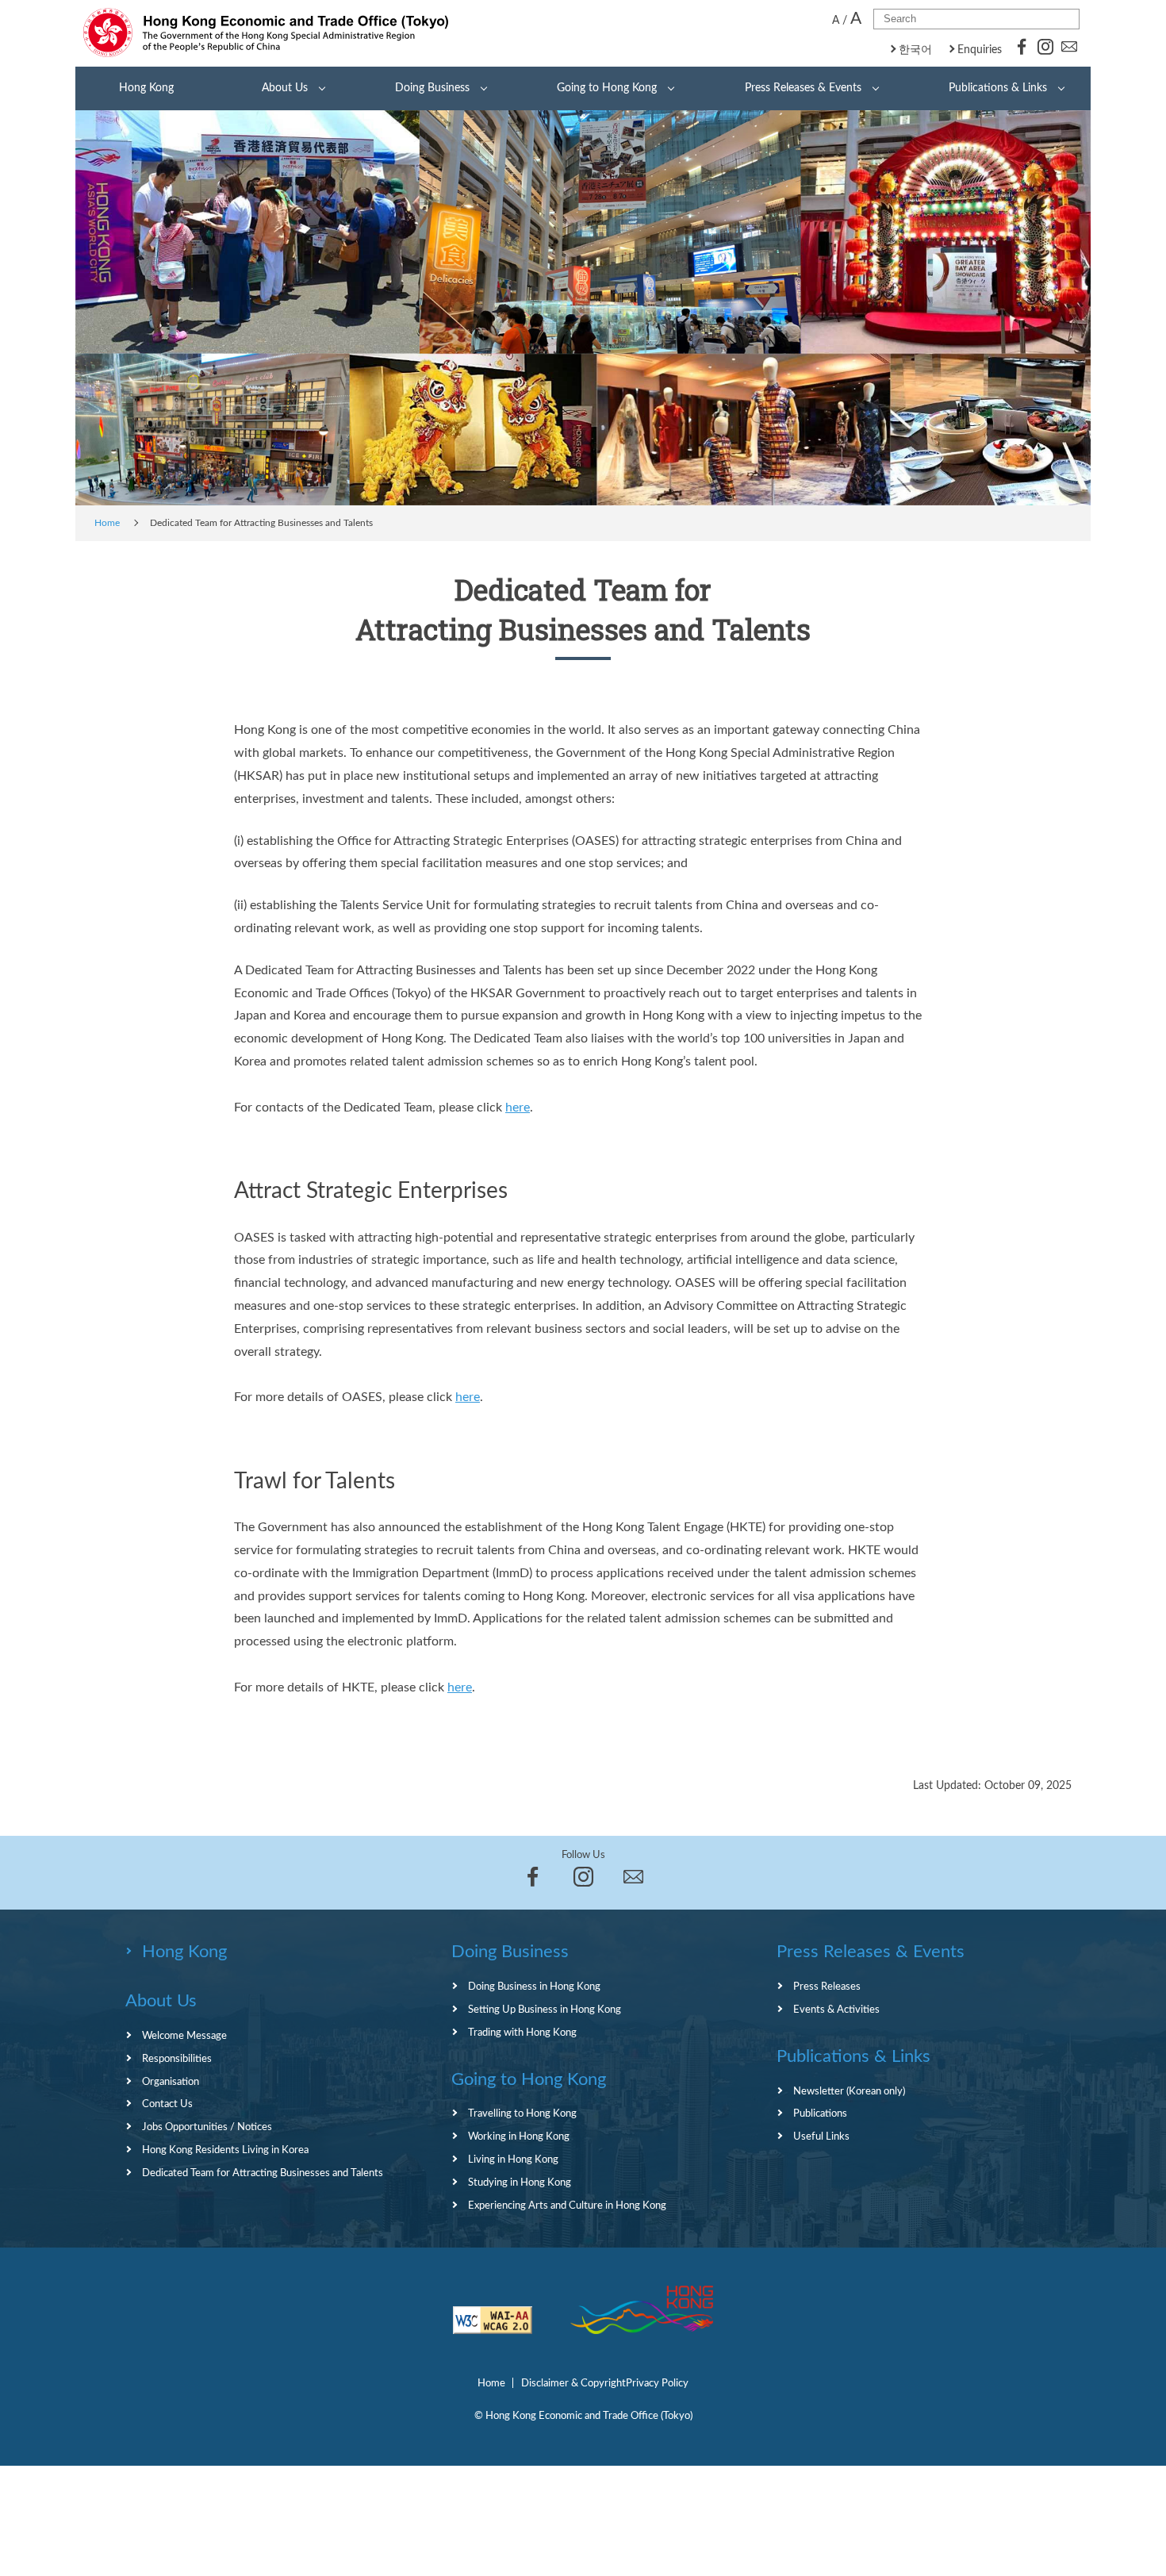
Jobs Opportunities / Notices (207, 2127)
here (518, 1108)
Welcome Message (184, 2036)
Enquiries (980, 50)
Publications (820, 2113)
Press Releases (827, 1987)
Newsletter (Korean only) (849, 2091)
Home (107, 523)
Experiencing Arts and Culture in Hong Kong (567, 2206)
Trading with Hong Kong (522, 2033)
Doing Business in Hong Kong (534, 1987)
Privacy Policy (657, 2383)
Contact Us (167, 2104)
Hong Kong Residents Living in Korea (225, 2150)
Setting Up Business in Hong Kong (545, 2010)
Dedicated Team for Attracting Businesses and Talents (263, 2173)
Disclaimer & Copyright (573, 2383)
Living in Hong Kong (513, 2159)
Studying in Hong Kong (520, 2182)
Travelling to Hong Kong (522, 2113)
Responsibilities (177, 2059)
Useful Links (821, 2136)
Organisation (171, 2082)
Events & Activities (836, 2010)
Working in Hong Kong (519, 2136)
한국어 (915, 50)
